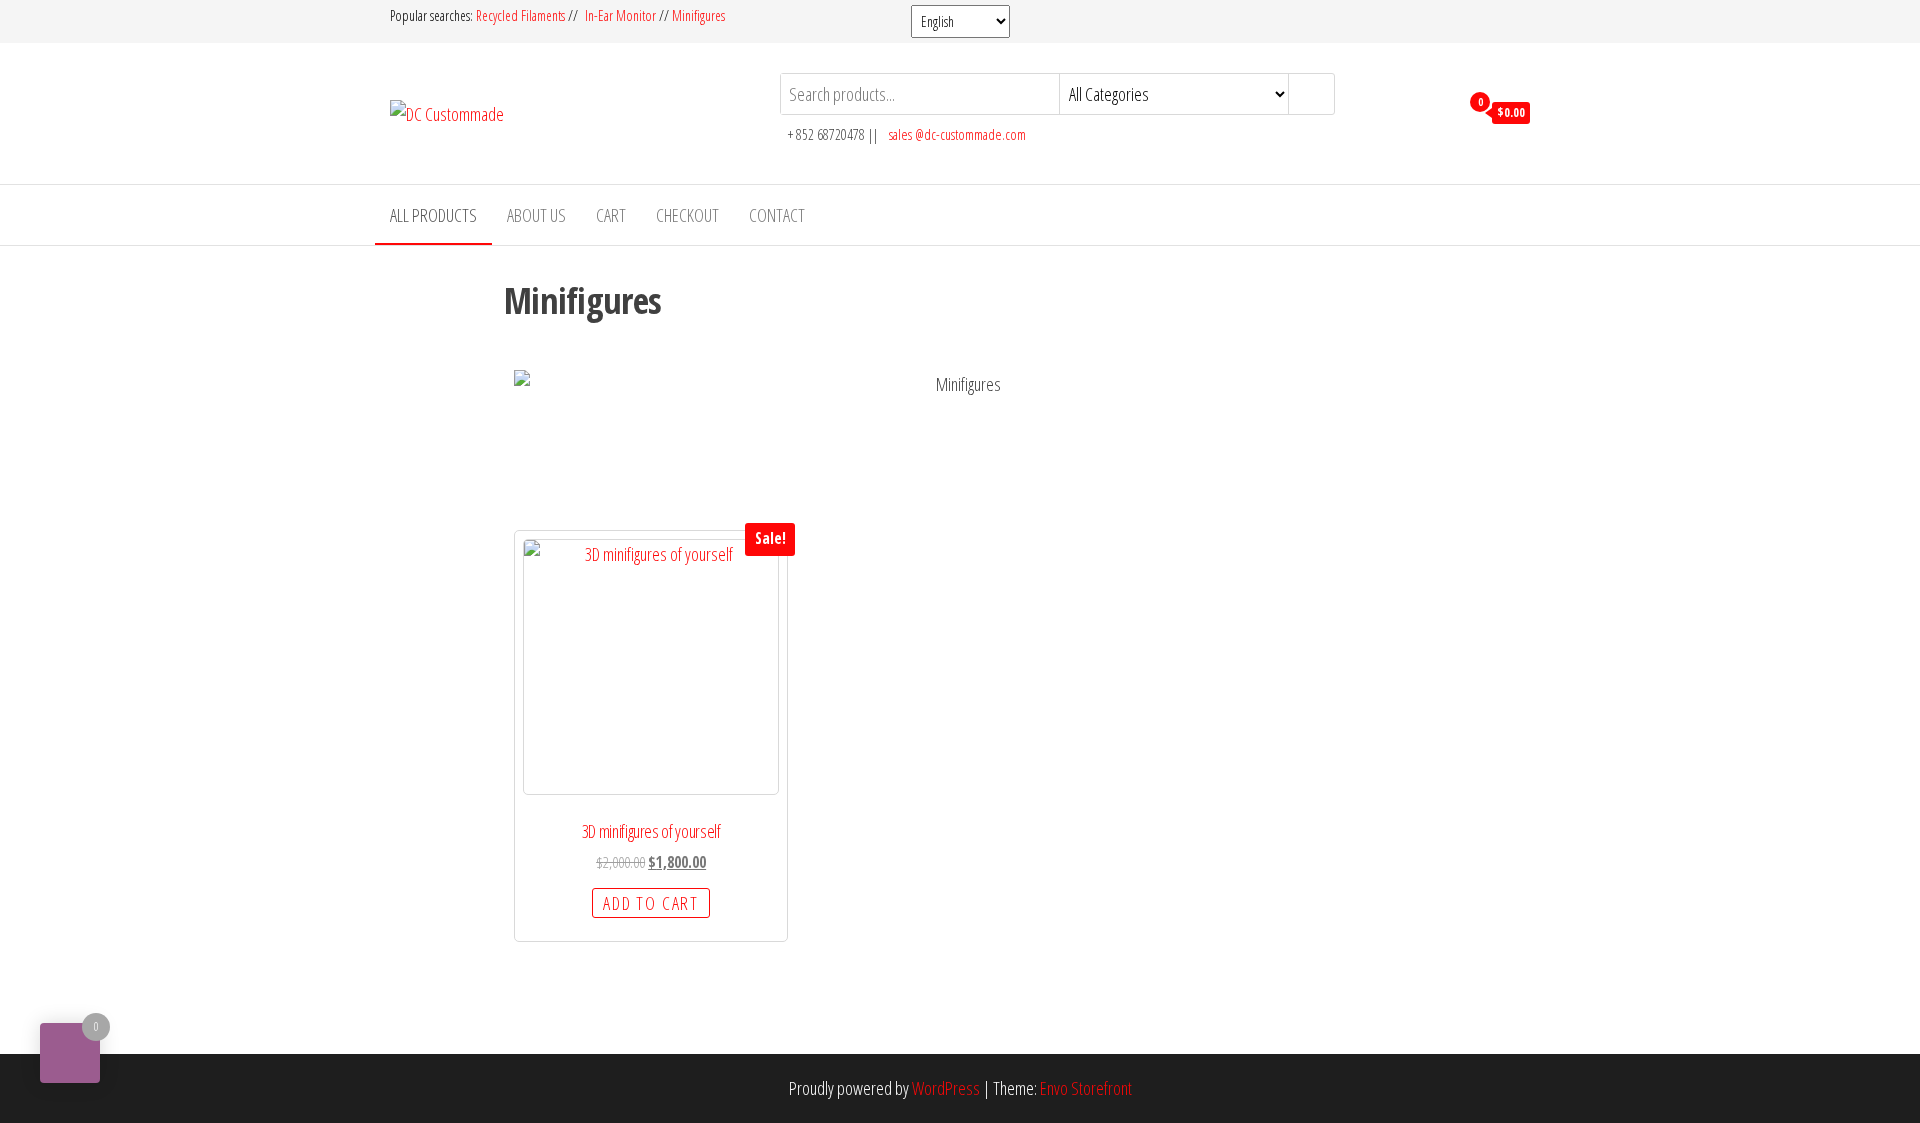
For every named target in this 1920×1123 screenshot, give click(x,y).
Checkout (687, 215)
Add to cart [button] (651, 903)
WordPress (946, 1088)
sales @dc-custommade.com (957, 134)
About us (536, 215)
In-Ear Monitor (620, 15)
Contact (777, 215)
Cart (611, 215)
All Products (433, 215)
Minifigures (698, 15)
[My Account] (1438, 111)
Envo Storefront (1086, 1088)
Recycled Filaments (522, 15)
